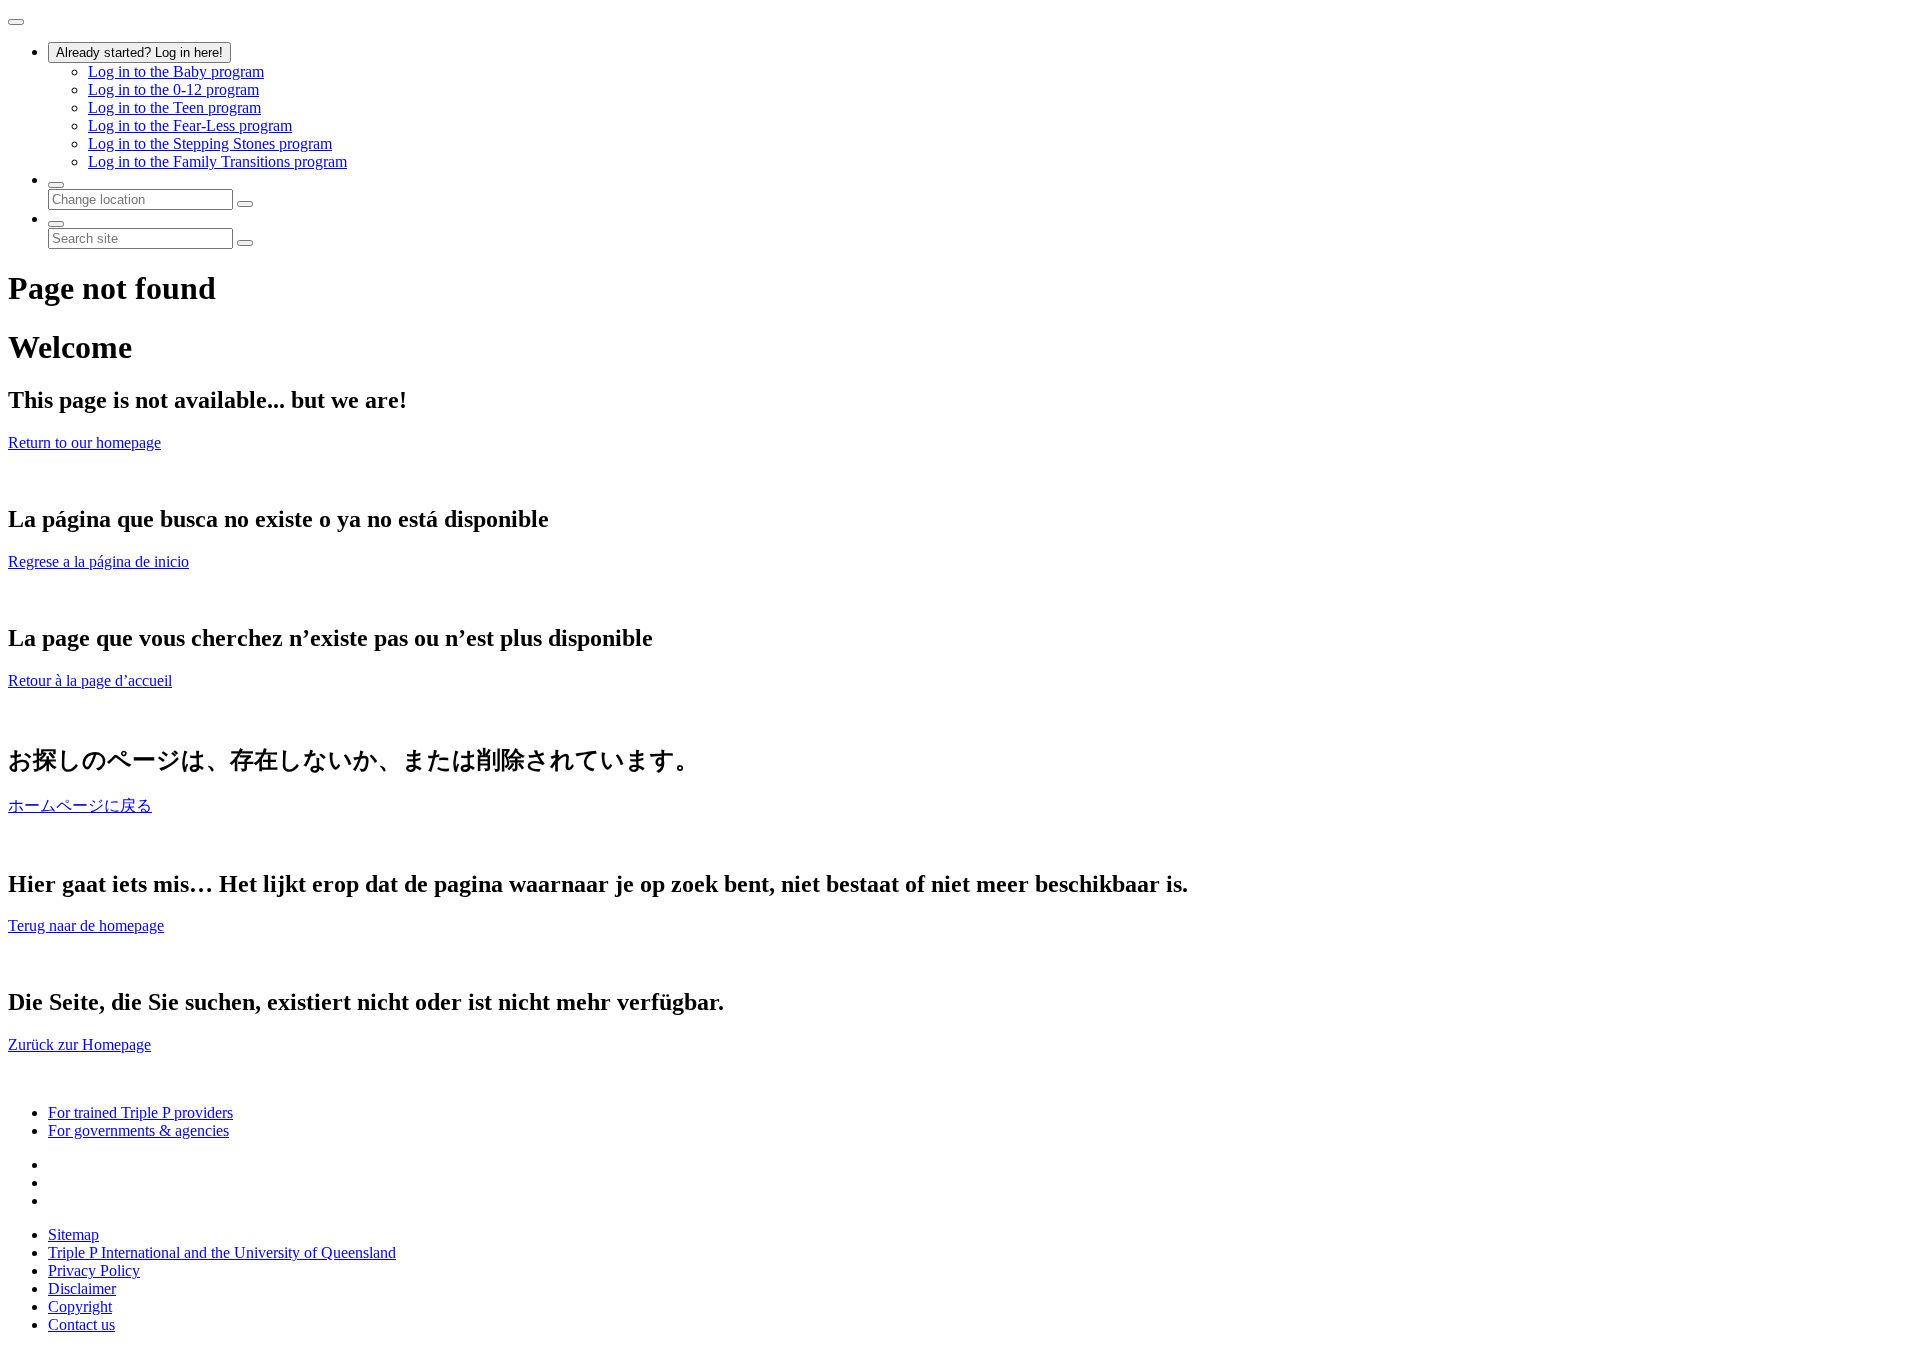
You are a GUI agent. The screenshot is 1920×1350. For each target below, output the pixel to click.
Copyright (80, 1306)
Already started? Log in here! (139, 52)
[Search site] (56, 224)
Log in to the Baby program (176, 71)
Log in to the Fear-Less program (190, 125)
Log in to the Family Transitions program (217, 161)
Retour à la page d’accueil (90, 680)
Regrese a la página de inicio (98, 561)
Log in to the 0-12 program (173, 89)
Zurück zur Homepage (79, 1044)
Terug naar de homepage (86, 925)
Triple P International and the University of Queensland (222, 1252)
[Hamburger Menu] (16, 22)
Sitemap (73, 1234)
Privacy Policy (94, 1270)
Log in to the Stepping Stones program (210, 143)
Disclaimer (82, 1288)
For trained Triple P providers (140, 1112)
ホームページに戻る (80, 805)
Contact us (81, 1324)
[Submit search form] (245, 243)
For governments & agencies (138, 1130)
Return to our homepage (84, 442)
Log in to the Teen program (174, 107)
